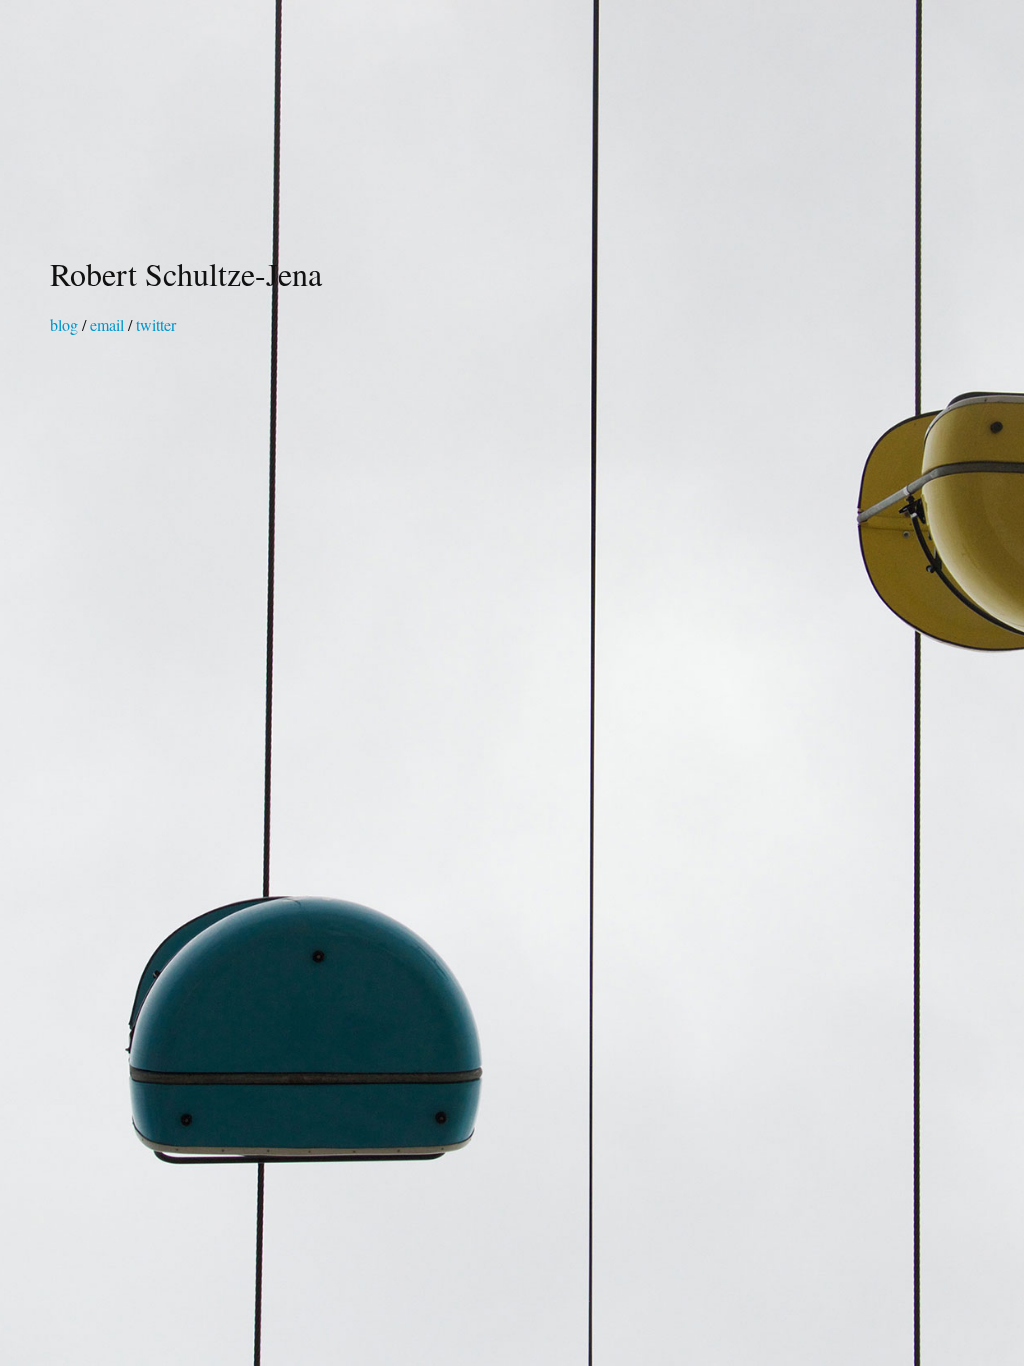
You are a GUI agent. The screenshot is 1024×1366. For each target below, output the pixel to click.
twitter (156, 324)
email (107, 324)
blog (64, 324)
